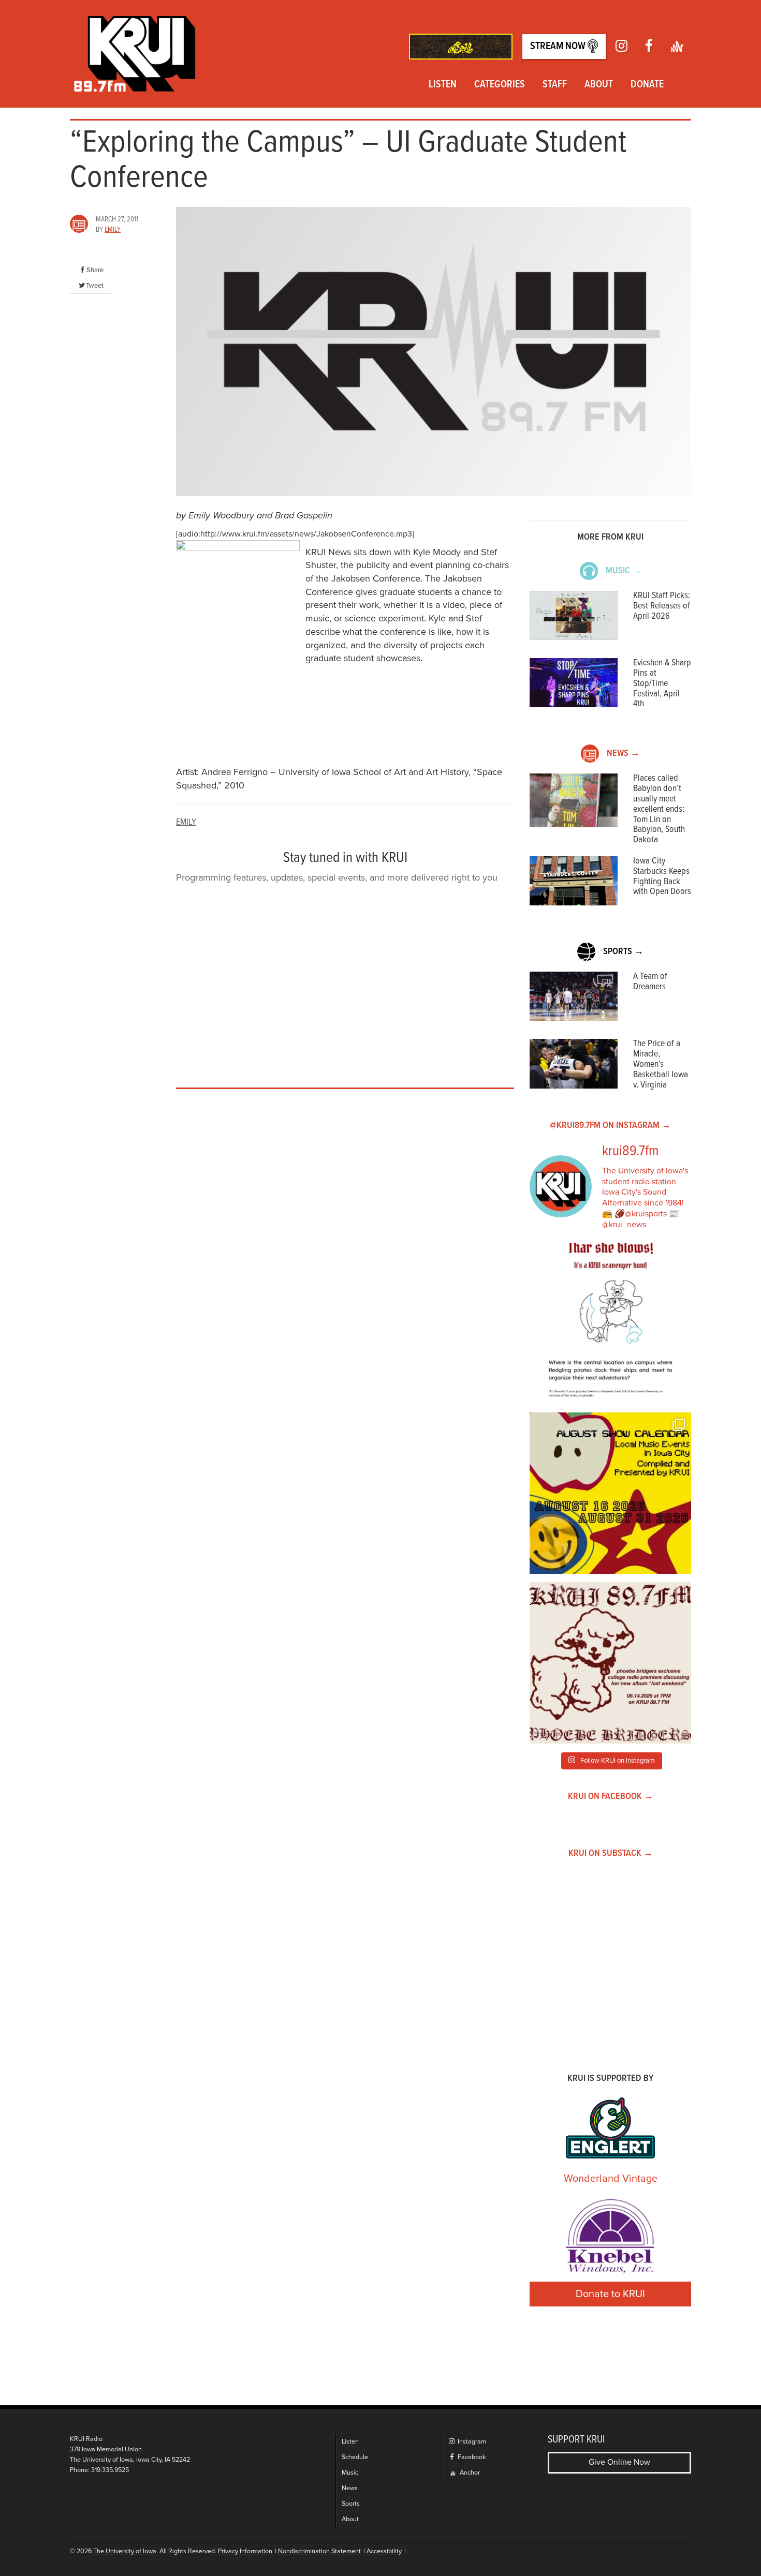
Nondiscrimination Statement (319, 2551)
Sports (351, 2504)
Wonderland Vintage (611, 2179)
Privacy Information (245, 2551)
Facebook (471, 2457)
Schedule (355, 2457)
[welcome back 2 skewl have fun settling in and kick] (610, 1493)
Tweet (95, 286)
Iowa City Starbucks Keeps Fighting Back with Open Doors (662, 876)
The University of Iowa (125, 2551)
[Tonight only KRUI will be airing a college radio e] (610, 1663)
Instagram (471, 2442)
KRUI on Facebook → (611, 1797)
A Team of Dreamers (650, 982)
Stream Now (559, 47)
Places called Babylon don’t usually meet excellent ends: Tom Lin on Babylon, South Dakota (659, 809)
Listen (443, 85)
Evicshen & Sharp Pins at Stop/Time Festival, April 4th (662, 683)
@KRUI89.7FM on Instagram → (610, 1126)
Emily (113, 230)
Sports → (623, 952)
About (599, 85)
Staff (555, 85)
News (350, 2488)
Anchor (469, 2473)
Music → (624, 571)
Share (95, 270)
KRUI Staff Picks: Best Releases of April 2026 (662, 606)
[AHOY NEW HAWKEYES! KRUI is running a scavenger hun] (610, 1323)
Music (350, 2473)
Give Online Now (619, 2462)
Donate (647, 85)
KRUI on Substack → (611, 1853)
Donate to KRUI (610, 2294)
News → (623, 754)
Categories (500, 85)
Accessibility (384, 2551)
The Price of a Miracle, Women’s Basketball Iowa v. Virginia (661, 1064)
